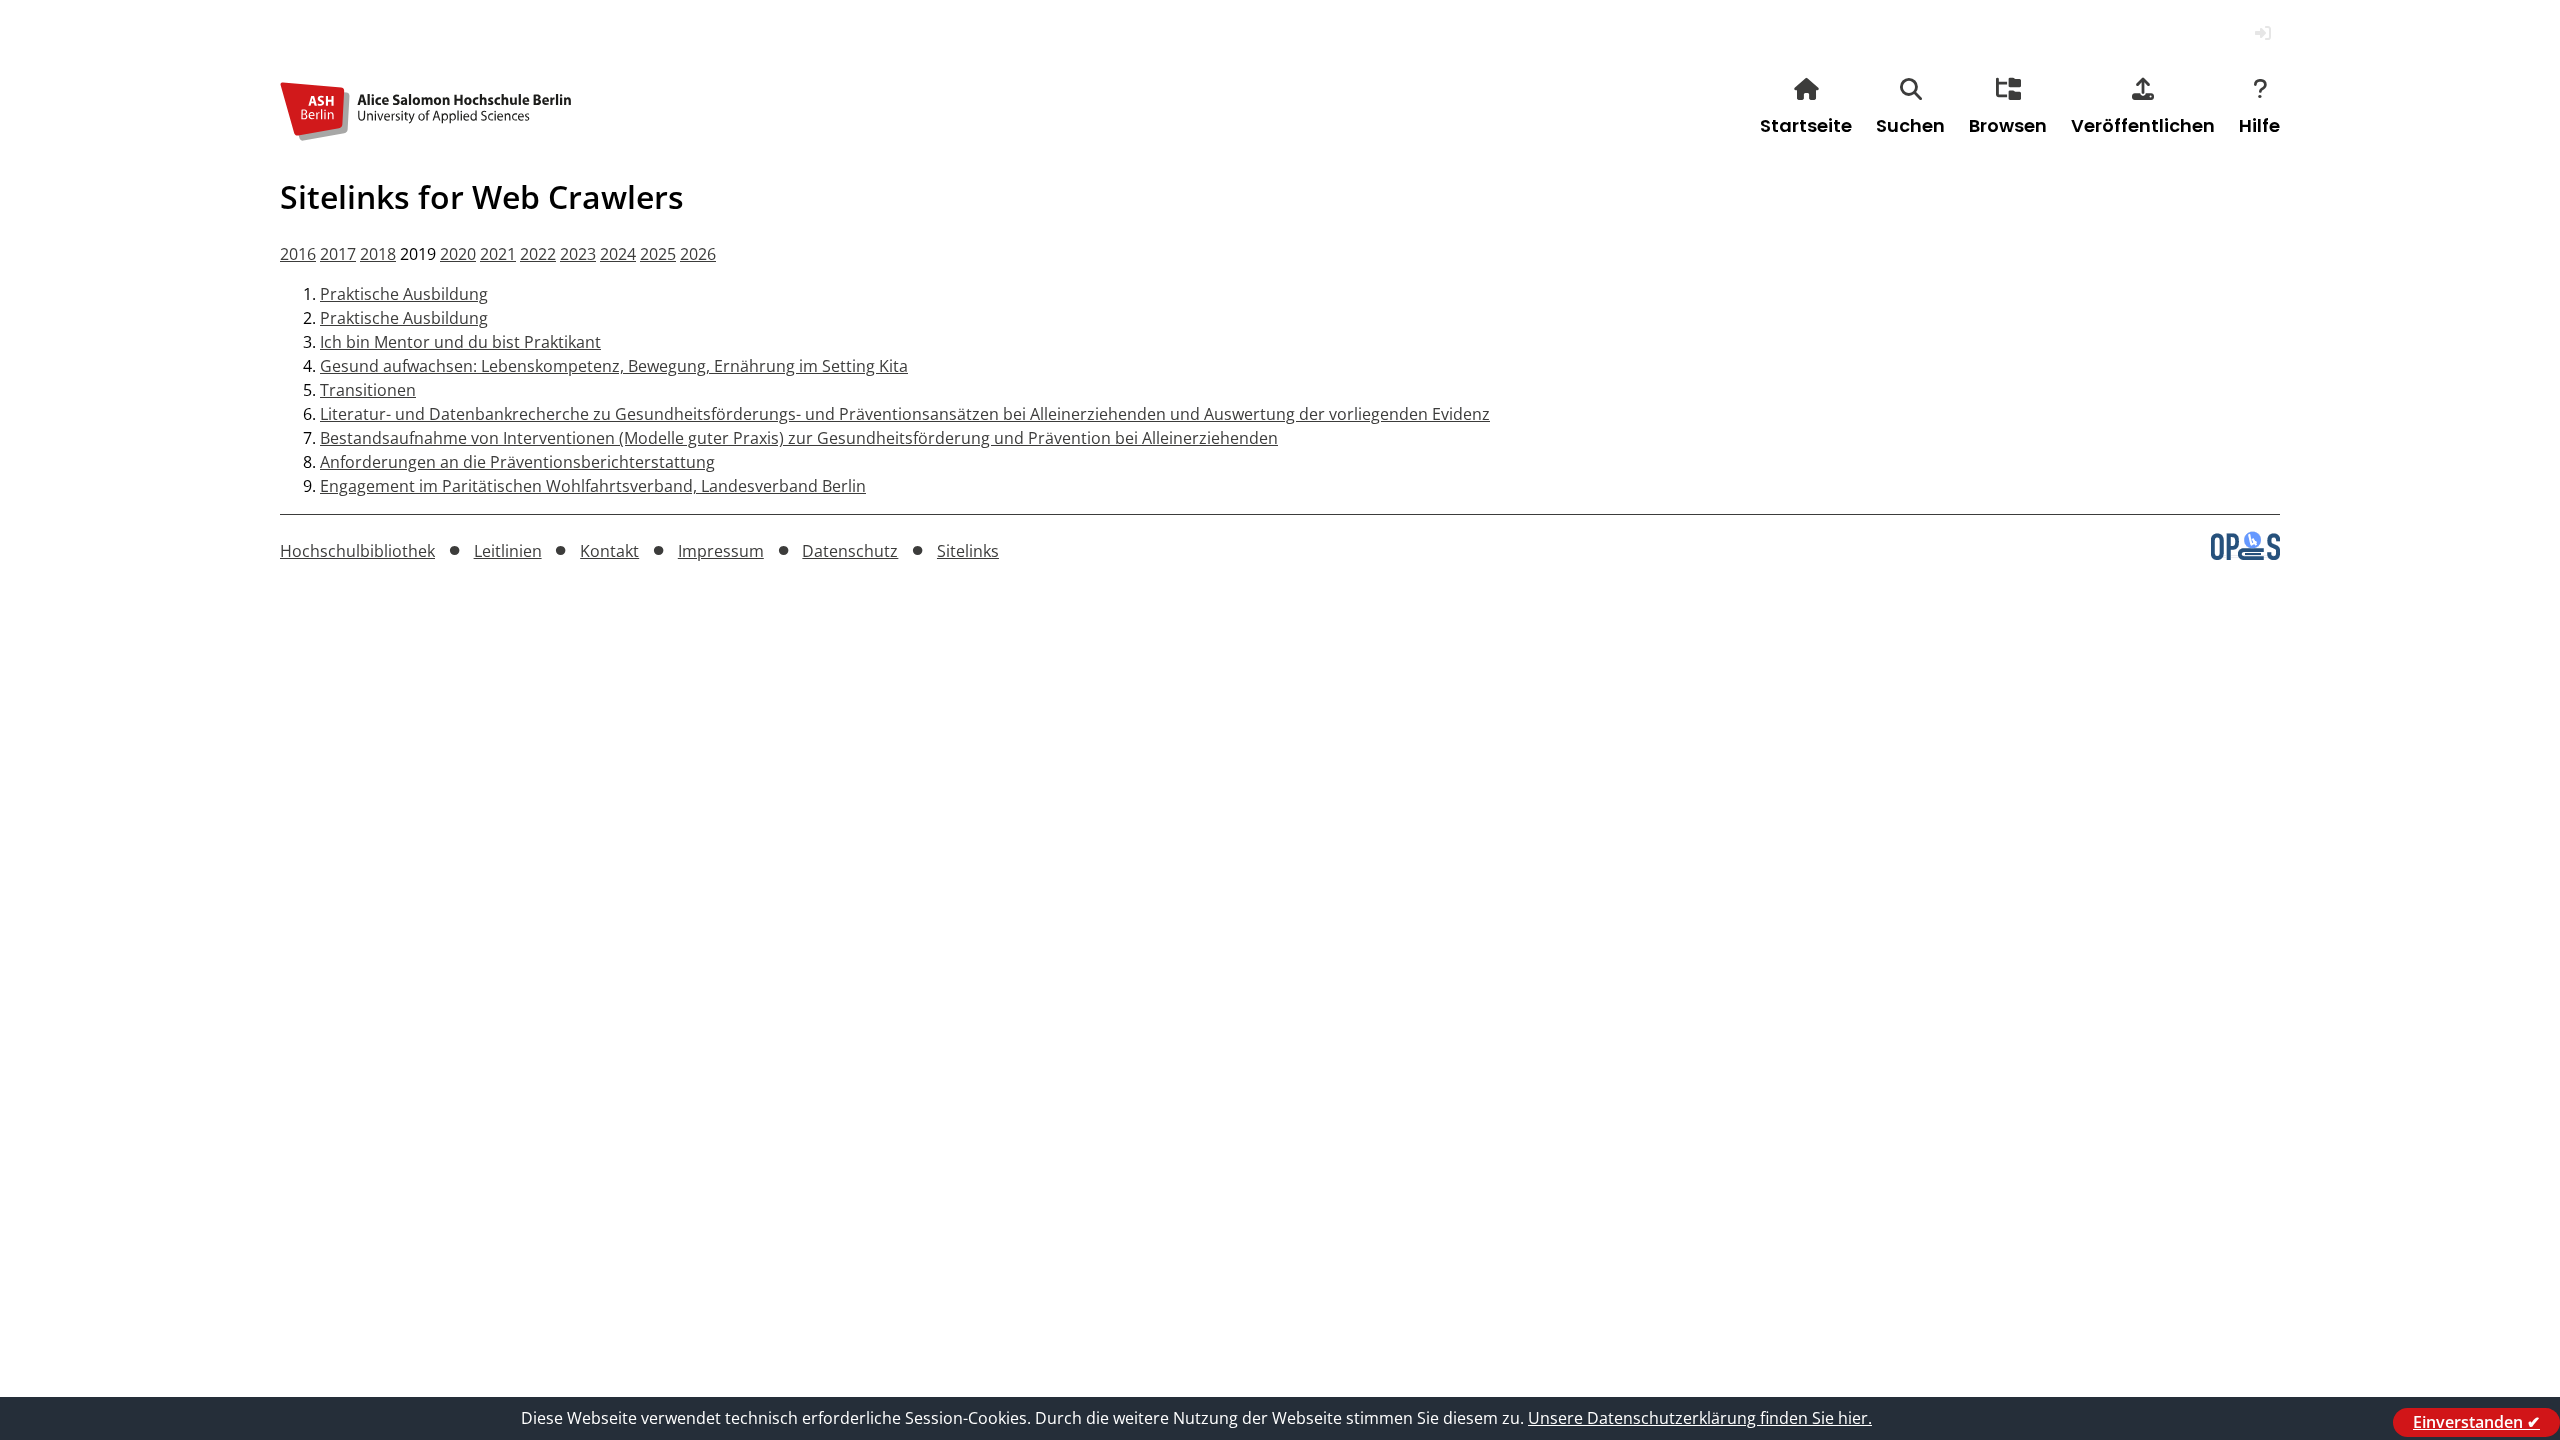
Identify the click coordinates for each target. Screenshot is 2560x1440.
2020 (458, 254)
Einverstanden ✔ (2476, 1422)
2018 (378, 254)
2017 (338, 254)
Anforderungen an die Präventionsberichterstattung (517, 462)
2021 (498, 254)
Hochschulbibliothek (357, 551)
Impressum (721, 551)
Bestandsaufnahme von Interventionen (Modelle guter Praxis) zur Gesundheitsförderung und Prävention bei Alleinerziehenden (799, 438)
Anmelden (2262, 33)
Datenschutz (850, 551)
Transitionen (368, 390)
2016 (298, 254)
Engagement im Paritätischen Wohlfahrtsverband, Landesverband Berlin (593, 486)
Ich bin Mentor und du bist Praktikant (460, 342)
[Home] (430, 128)
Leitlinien (508, 551)
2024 (618, 254)
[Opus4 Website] (2245, 554)
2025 (658, 254)
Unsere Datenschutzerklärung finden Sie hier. (1700, 1418)
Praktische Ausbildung (404, 294)
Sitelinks (968, 551)
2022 (538, 254)
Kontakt (609, 551)
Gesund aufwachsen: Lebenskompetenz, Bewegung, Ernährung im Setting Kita (614, 366)
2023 (578, 254)
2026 (698, 254)
